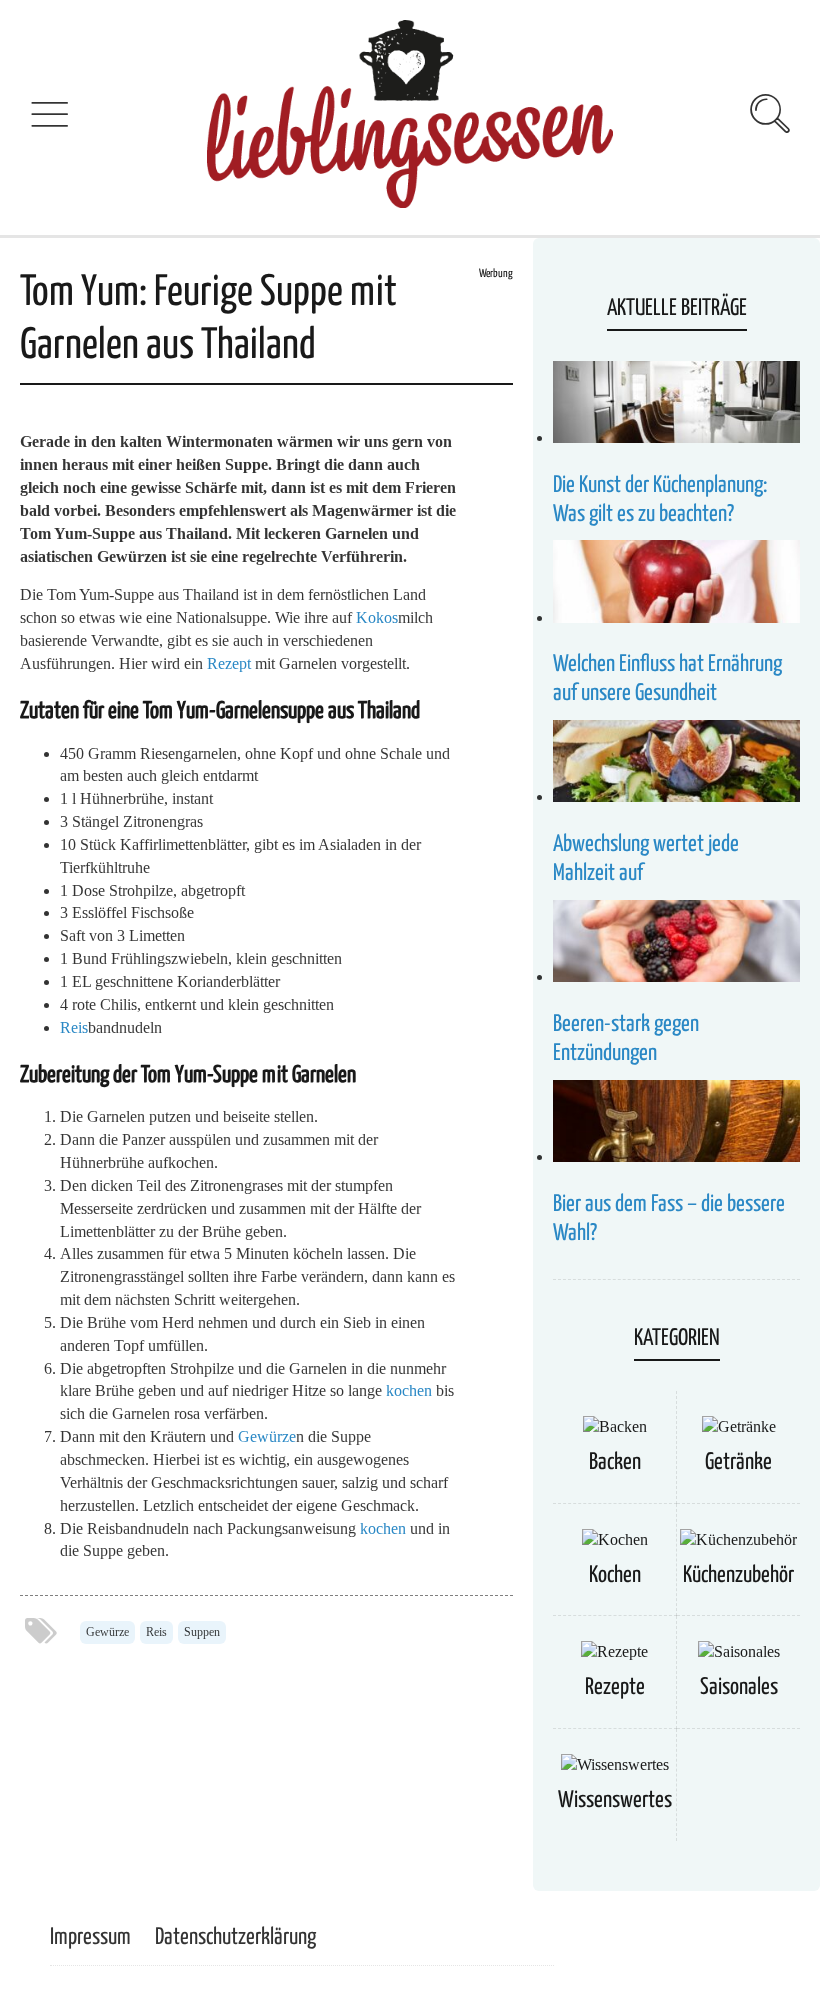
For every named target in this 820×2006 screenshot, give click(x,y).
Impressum (90, 1937)
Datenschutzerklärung (235, 1937)
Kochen (615, 1575)
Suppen (202, 1632)
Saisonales (739, 1687)
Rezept (229, 663)
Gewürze (267, 1436)
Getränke (738, 1462)
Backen (615, 1462)
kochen (409, 1390)
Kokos (377, 617)
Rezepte (615, 1687)
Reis (74, 1027)
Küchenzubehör (738, 1575)
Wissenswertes (615, 1800)
